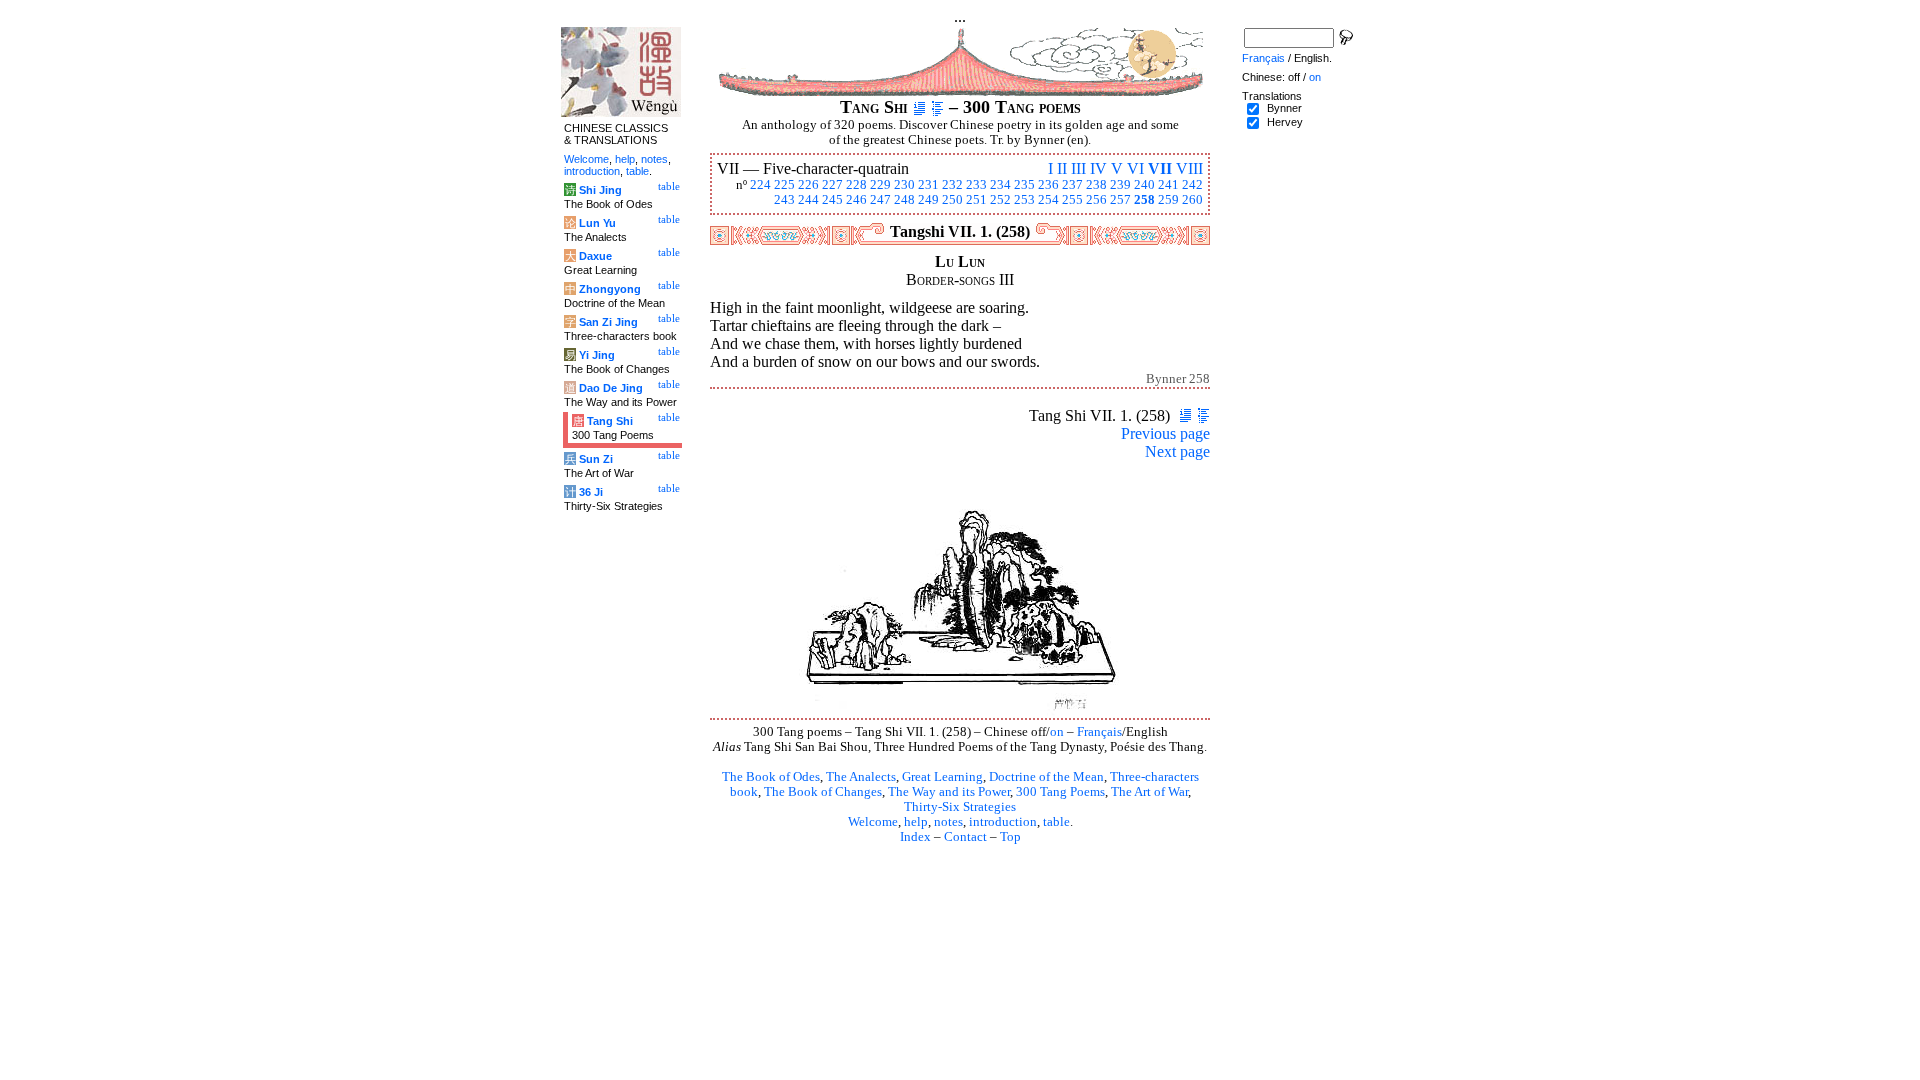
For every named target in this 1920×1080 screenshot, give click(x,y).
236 (1048, 185)
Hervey (1285, 122)
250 (952, 200)
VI (1135, 168)
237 (1072, 185)
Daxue (595, 256)
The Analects (861, 777)
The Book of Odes (771, 777)
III (1078, 168)
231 (928, 185)
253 (1024, 200)
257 (1120, 200)
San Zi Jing (608, 322)
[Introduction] (919, 107)
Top (1010, 837)
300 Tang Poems (1060, 792)
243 (784, 200)
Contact (965, 837)
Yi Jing (597, 355)
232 (952, 185)
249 (928, 200)
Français (1099, 732)
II (1062, 168)
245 (832, 200)
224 (760, 185)
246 (856, 200)
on (1057, 732)
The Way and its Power (949, 792)
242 (1192, 185)
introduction (1003, 822)
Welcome (873, 822)
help (916, 822)
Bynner (1284, 108)
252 (1000, 200)
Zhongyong (610, 289)
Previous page (1165, 433)
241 (1168, 185)
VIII (1189, 168)
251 (976, 200)
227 (832, 185)
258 (1144, 200)
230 (904, 185)
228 (856, 185)
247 (880, 200)
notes (948, 822)
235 (1024, 185)
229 (880, 185)
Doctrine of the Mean (1046, 777)
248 (904, 200)
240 (1144, 185)
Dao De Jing (611, 388)
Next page (1177, 451)
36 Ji (591, 492)
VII (1160, 168)
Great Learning (942, 777)
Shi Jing (600, 190)
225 (784, 185)
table (1056, 822)
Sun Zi (596, 459)
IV (1098, 168)
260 (1192, 200)
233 (976, 185)
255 (1072, 200)
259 (1168, 200)
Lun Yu (597, 223)
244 (808, 200)
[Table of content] (937, 107)
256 (1096, 200)
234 (1000, 185)
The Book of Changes (823, 792)
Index (915, 837)
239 (1120, 185)
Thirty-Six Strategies (960, 807)
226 (808, 185)
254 (1048, 200)
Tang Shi (610, 421)
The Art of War (1149, 792)
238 (1096, 185)
